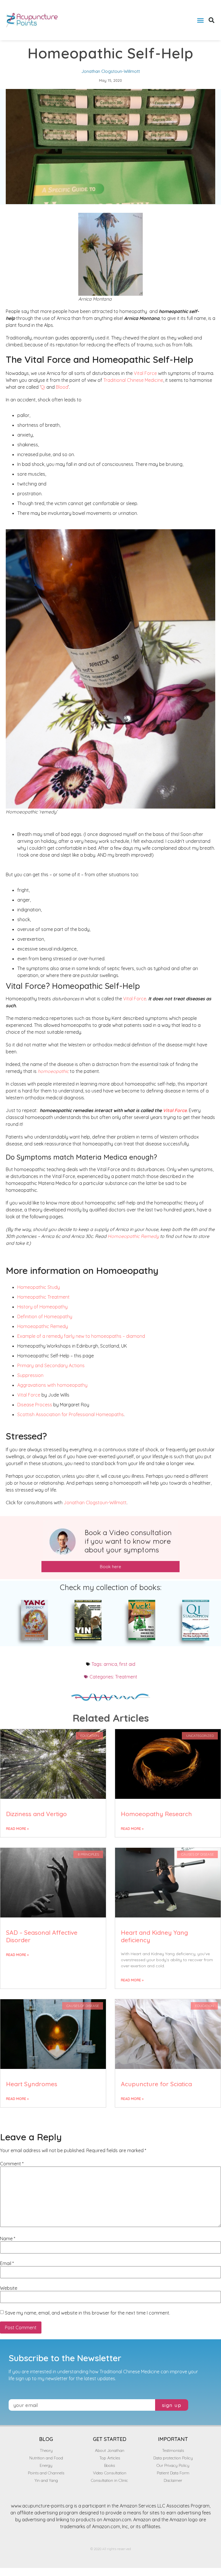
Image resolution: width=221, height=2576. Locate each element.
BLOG (46, 2439)
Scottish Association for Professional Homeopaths (71, 1414)
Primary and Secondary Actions (51, 1365)
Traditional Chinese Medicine (133, 380)
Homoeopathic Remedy (133, 1236)
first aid (127, 1664)
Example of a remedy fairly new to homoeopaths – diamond (81, 1336)
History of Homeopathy (42, 1307)
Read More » (17, 1829)
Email (7, 2263)
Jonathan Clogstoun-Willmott (95, 1503)
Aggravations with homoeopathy (52, 1385)
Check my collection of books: (111, 1587)
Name (8, 2239)
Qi (43, 387)
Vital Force (145, 373)
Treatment (126, 1677)
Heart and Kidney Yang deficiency (154, 1936)
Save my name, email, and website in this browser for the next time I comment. (87, 2313)
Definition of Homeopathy (45, 1317)
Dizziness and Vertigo (36, 1814)
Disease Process (35, 1405)
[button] (200, 20)
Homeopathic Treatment (43, 1297)
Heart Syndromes (32, 2084)
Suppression (30, 1375)
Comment (12, 2164)
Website (9, 2288)
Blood (62, 387)
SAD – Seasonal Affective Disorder (42, 1936)
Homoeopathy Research (156, 1814)
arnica (110, 1664)
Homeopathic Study (39, 1287)
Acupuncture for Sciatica (156, 2084)
